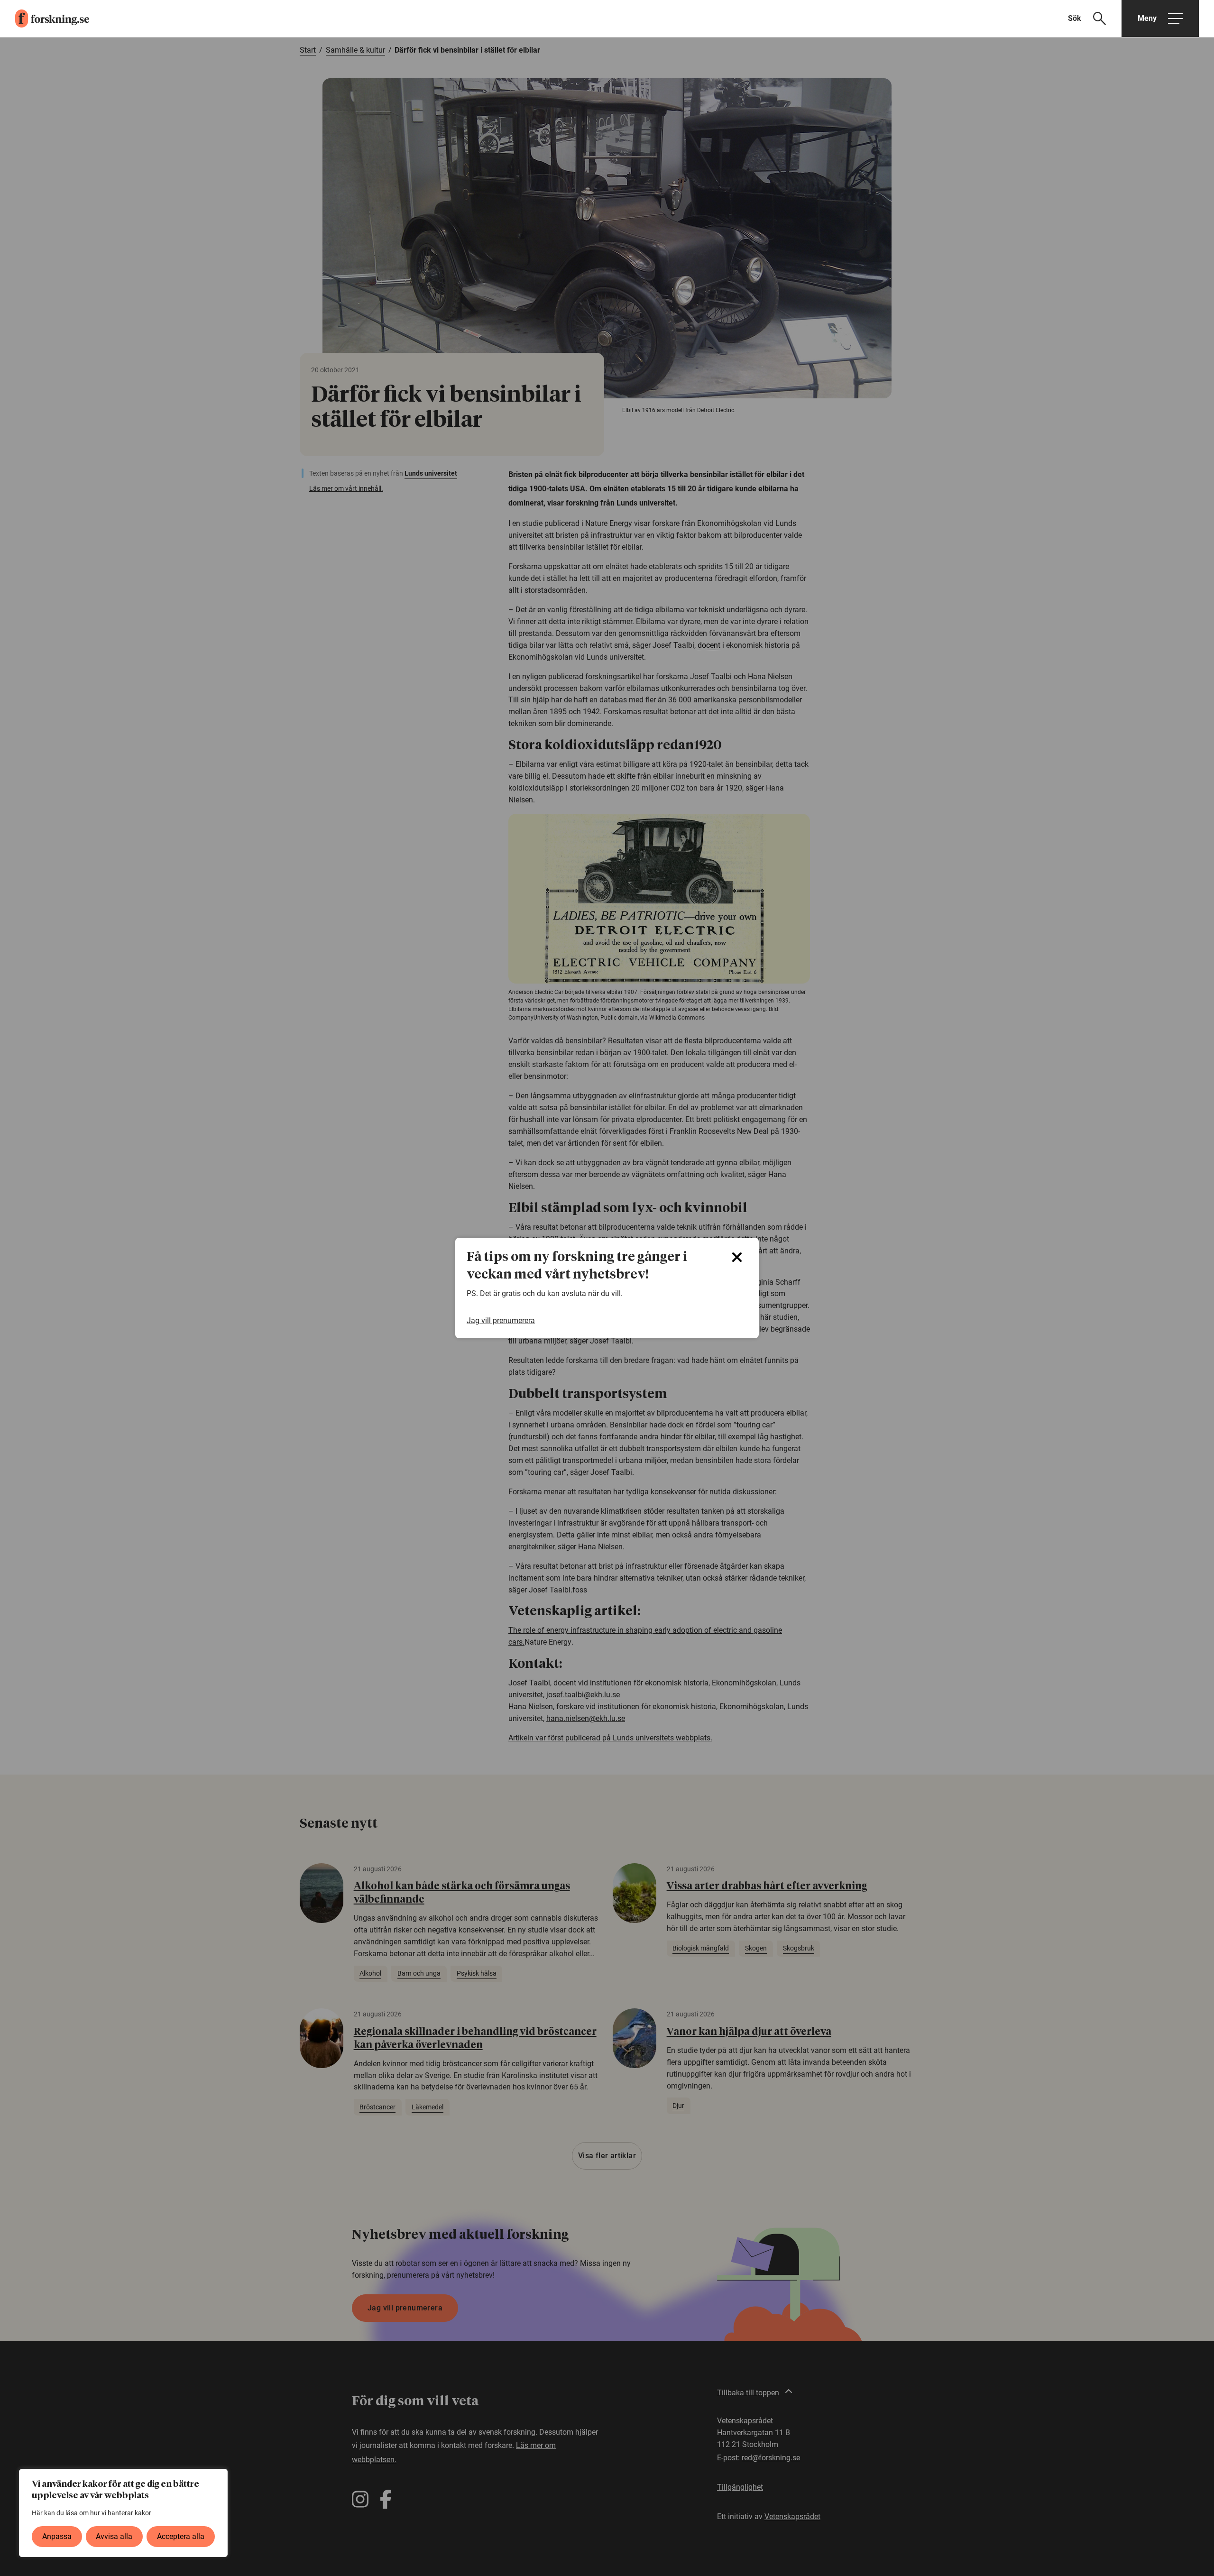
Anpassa (57, 2536)
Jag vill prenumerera (501, 1320)
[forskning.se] (45, 18)
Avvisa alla (114, 2536)
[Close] (737, 1257)
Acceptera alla (181, 2536)
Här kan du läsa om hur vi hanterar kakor (92, 2513)
